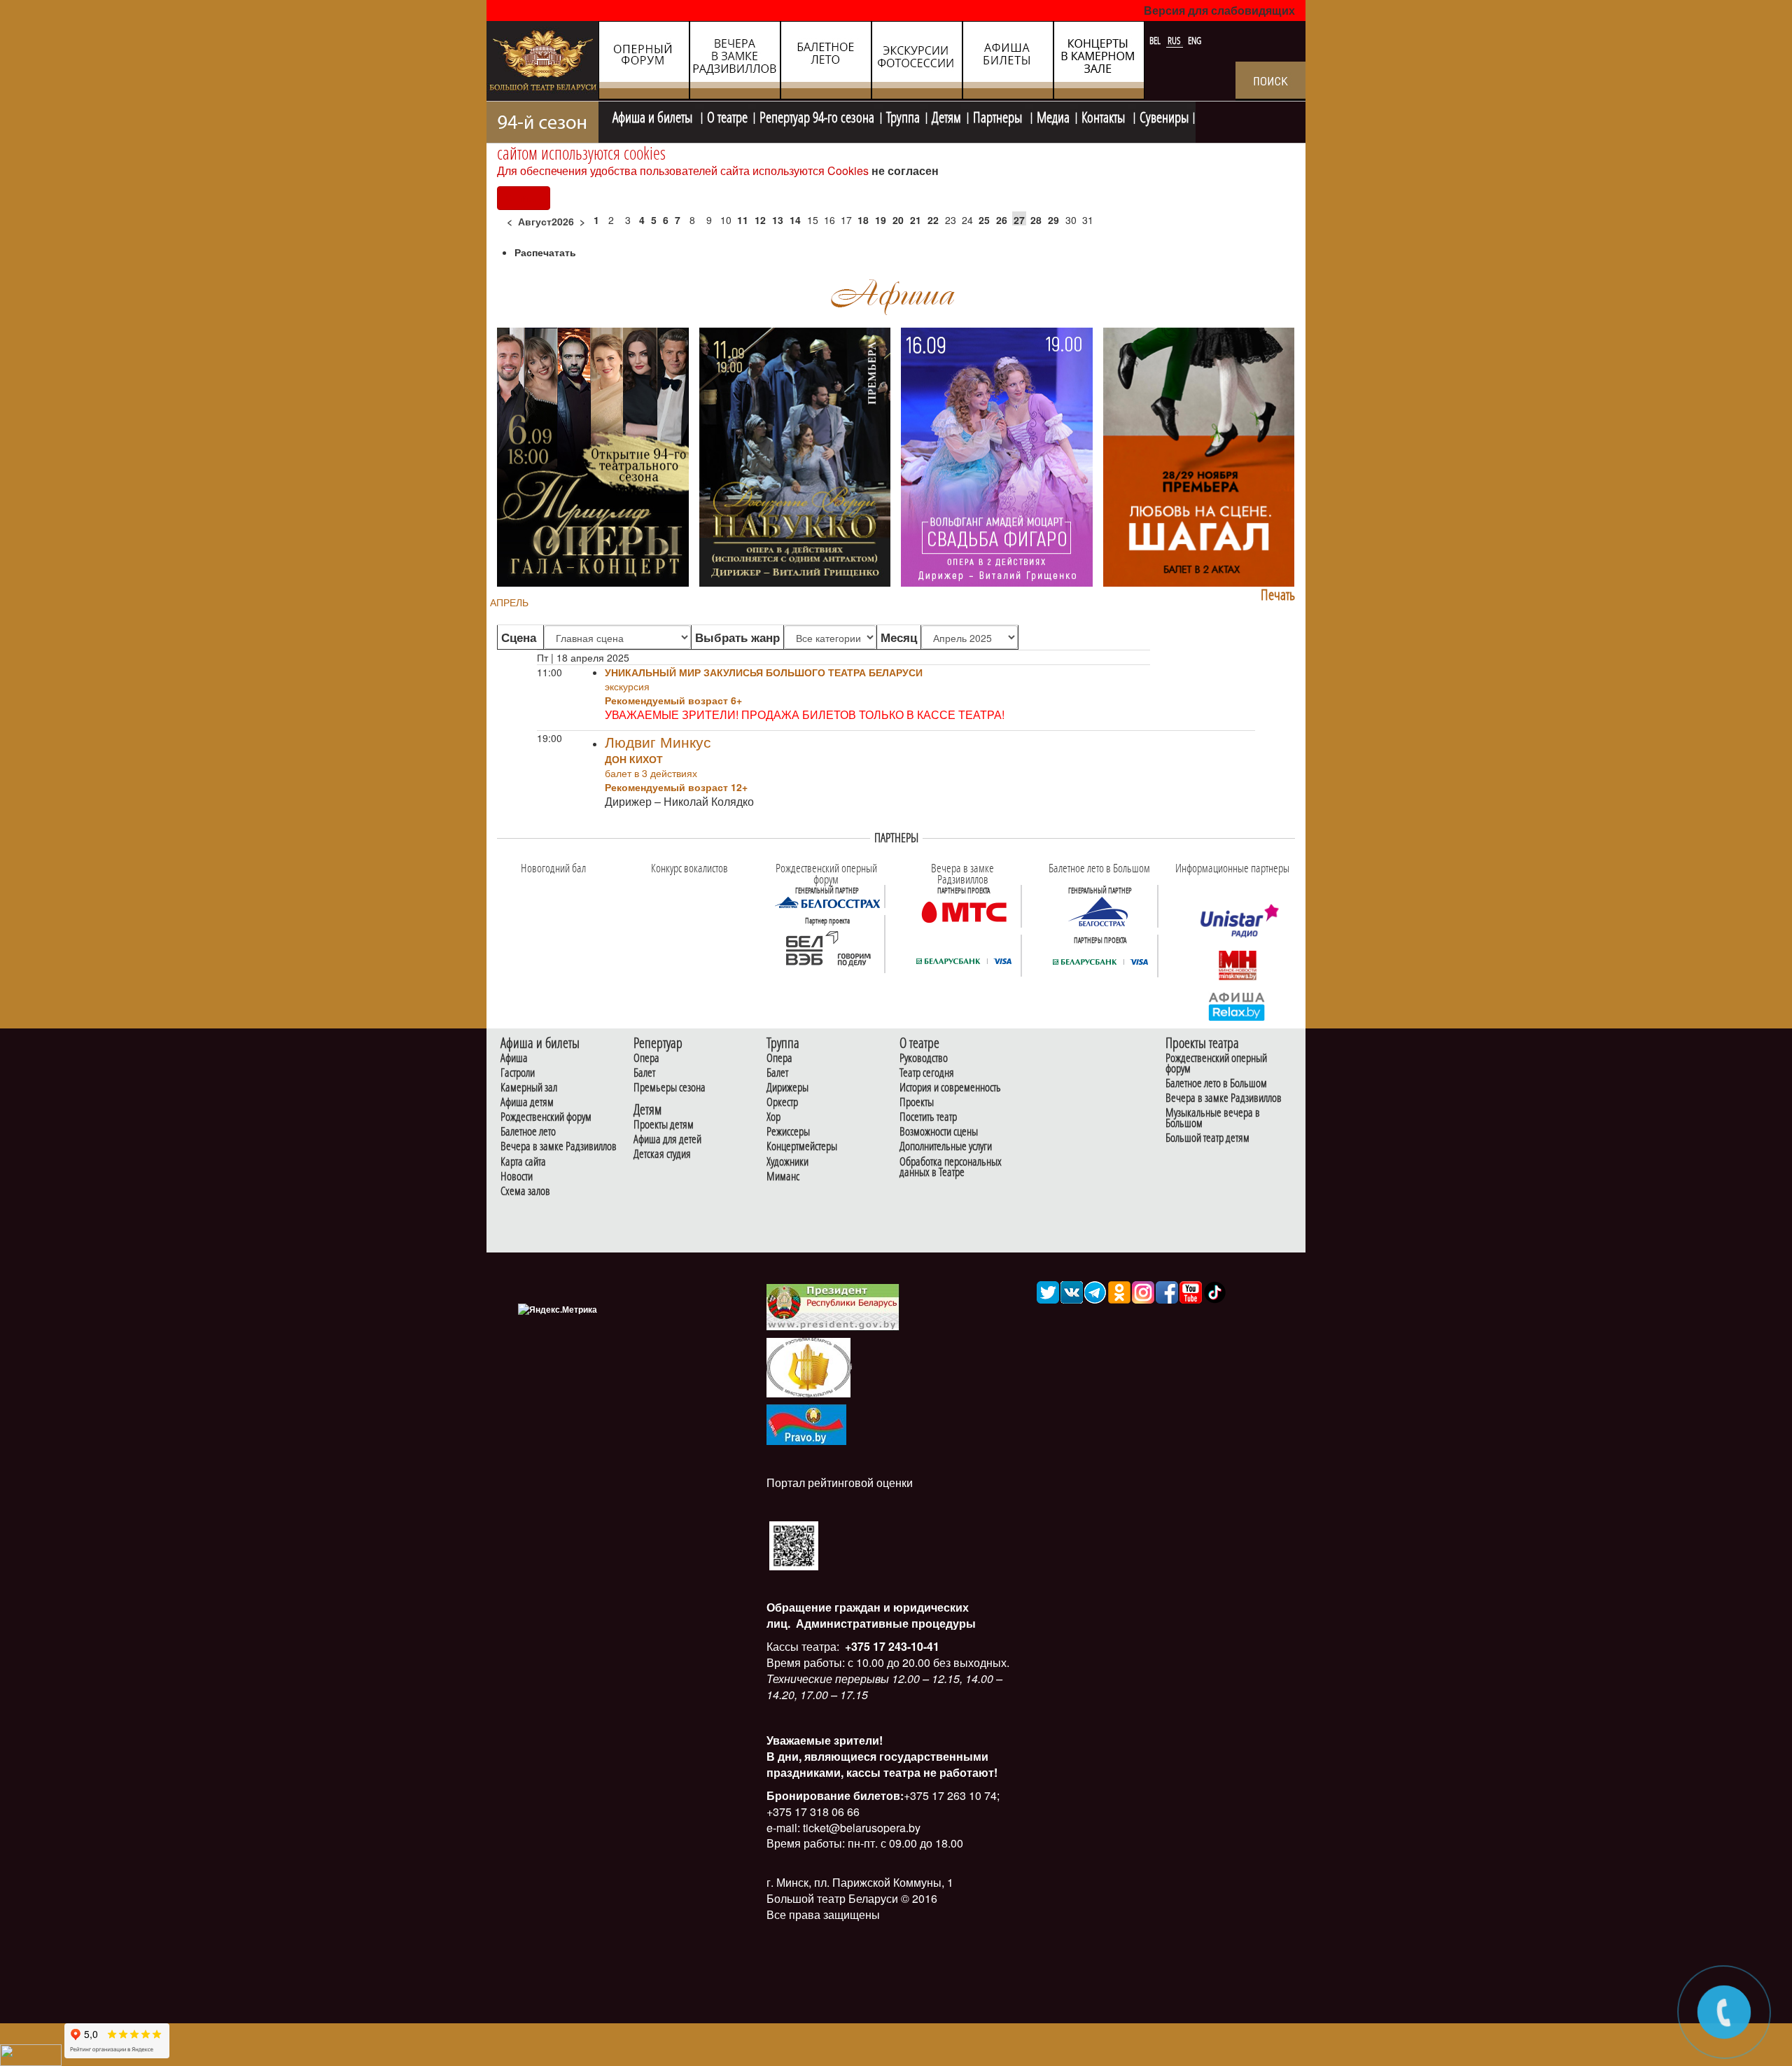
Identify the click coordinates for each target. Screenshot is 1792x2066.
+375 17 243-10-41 (891, 1646)
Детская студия (662, 1154)
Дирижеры (787, 1088)
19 (881, 220)
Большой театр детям (1207, 1138)
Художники (787, 1162)
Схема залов (525, 1191)
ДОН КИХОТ (634, 759)
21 (916, 220)
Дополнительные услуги (946, 1146)
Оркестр (782, 1102)
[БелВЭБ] (827, 949)
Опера (646, 1058)
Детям (946, 116)
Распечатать (545, 252)
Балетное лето (528, 1132)
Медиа (1053, 116)
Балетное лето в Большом (1216, 1083)
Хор (773, 1117)
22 (933, 220)
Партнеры (999, 116)
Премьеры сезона (670, 1088)
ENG (1195, 41)
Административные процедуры (884, 1623)
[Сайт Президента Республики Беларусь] (833, 1306)
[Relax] (1237, 1005)
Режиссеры (788, 1132)
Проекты (917, 1102)
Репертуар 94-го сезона (817, 116)
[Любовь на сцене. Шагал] (1199, 456)
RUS (1175, 41)
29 (1053, 220)
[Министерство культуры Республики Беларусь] (808, 1366)
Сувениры (1164, 116)
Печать (1278, 595)
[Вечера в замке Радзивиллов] (964, 911)
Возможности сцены (939, 1132)
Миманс (783, 1177)
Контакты (1105, 116)
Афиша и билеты (654, 116)
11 (743, 220)
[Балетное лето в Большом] (1100, 911)
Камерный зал (529, 1088)
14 (795, 220)
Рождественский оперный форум (1216, 1063)
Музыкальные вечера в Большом (1213, 1118)
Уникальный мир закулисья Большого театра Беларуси (764, 672)
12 (760, 220)
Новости (517, 1177)
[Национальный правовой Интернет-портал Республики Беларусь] (806, 1423)
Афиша (514, 1058)
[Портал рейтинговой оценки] (794, 1544)
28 (1036, 220)
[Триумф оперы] (593, 456)
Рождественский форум (546, 1117)
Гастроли (518, 1073)
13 (778, 220)
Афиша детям (527, 1102)
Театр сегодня (927, 1073)
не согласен (905, 170)
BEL (1156, 41)
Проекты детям (664, 1125)
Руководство (924, 1058)
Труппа (903, 116)
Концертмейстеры (802, 1146)
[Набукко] (795, 456)
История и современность (950, 1088)
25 (984, 220)
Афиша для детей (667, 1139)
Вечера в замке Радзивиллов (559, 1146)
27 (1019, 220)
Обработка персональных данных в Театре (951, 1167)
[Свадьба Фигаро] (997, 456)
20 (898, 220)
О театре (727, 116)
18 (863, 220)
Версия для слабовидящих (1219, 10)
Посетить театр (928, 1117)
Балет (644, 1073)
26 (1002, 220)
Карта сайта (523, 1162)
